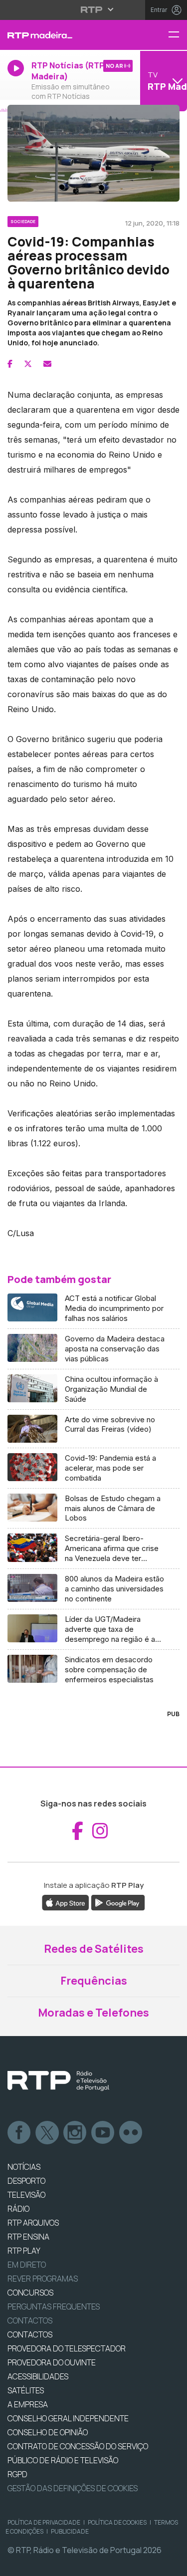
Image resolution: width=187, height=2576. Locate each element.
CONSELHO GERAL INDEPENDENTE (68, 2418)
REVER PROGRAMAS (43, 2279)
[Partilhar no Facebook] (10, 364)
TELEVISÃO (26, 2195)
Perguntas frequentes (54, 2307)
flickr (131, 2133)
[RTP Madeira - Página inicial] (62, 35)
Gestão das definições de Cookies (73, 2488)
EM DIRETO (27, 2265)
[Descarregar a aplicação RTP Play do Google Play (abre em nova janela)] (118, 1902)
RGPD (17, 2474)
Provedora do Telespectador (67, 2348)
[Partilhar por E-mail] (47, 364)
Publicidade (70, 2531)
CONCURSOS (30, 2293)
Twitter (47, 2133)
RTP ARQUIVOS (33, 2223)
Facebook (19, 2133)
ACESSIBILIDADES (38, 2376)
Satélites (26, 2390)
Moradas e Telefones (93, 2013)
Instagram (75, 2133)
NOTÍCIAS (24, 2167)
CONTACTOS (30, 2334)
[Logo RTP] (58, 2081)
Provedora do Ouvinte (52, 2362)
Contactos (30, 2320)
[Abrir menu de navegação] (178, 35)
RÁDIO (18, 2209)
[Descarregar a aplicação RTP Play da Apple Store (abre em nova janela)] (66, 1902)
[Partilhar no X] (28, 364)
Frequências (94, 1981)
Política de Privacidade (44, 2522)
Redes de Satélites (94, 1949)
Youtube (103, 2133)
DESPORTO (26, 2181)
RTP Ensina (28, 2237)
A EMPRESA (28, 2404)
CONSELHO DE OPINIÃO (48, 2432)
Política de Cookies (117, 2522)
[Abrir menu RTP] (93, 9)
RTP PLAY (24, 2251)
